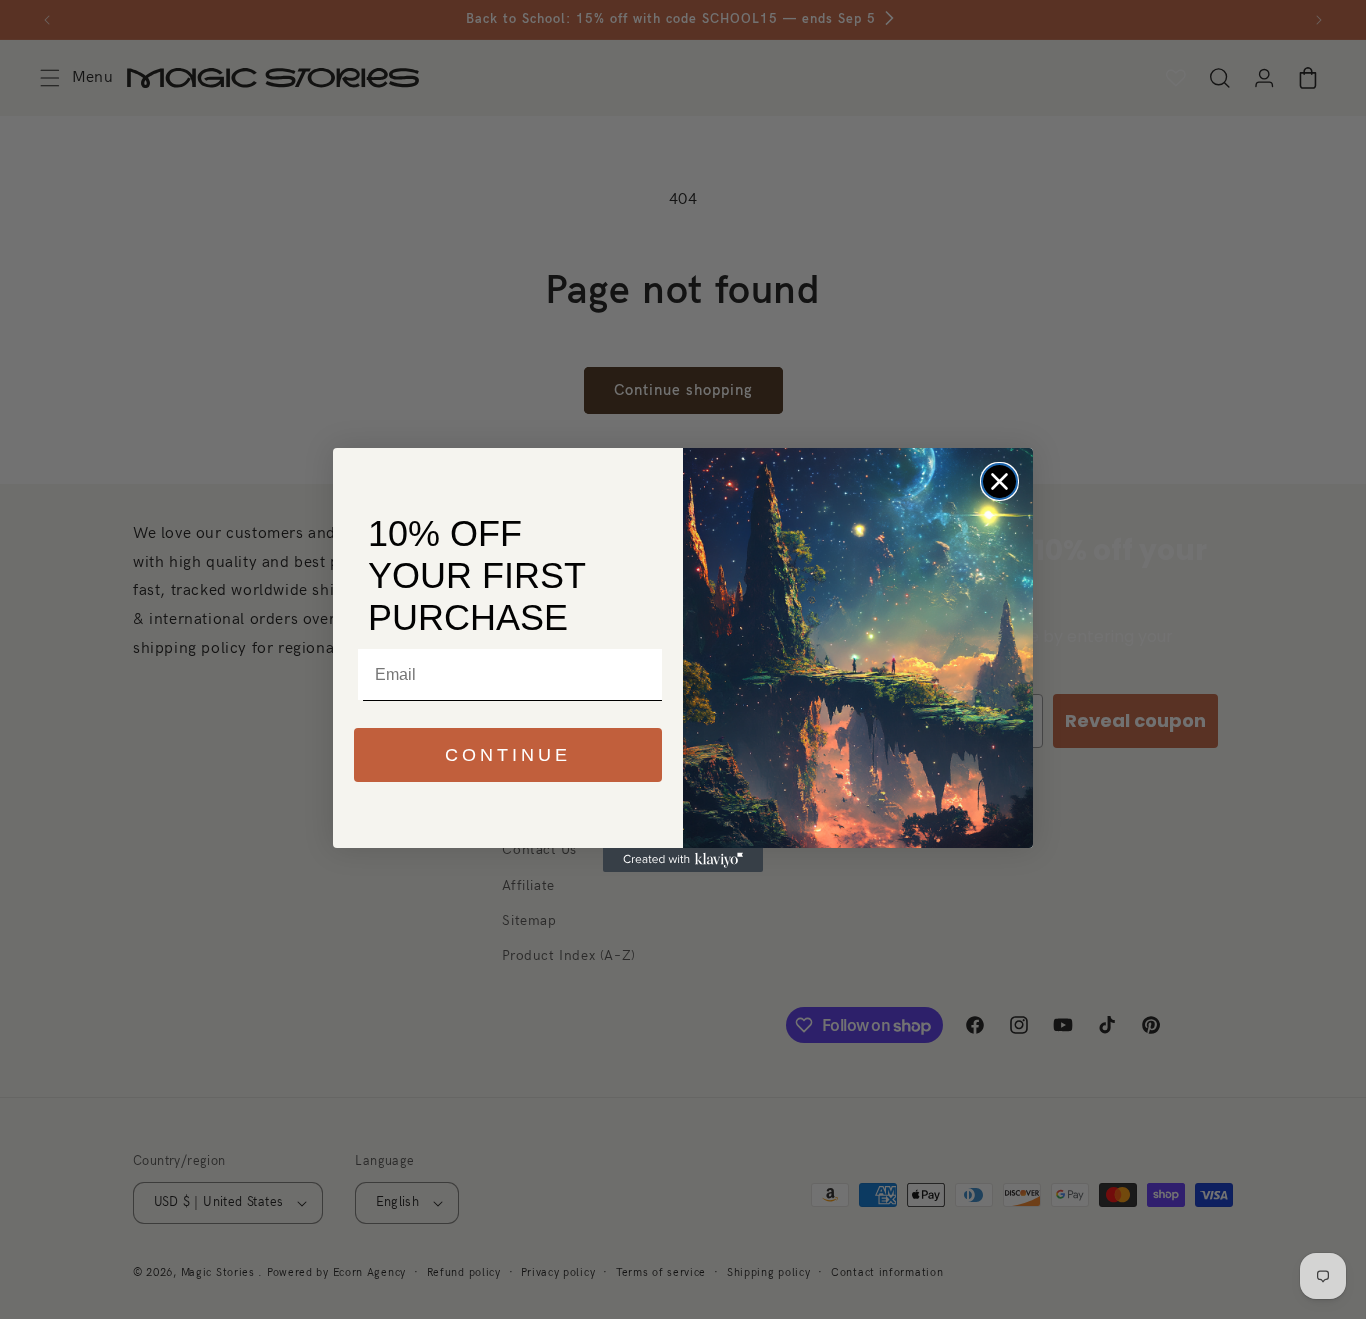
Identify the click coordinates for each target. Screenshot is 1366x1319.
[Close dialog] (999, 481)
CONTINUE (508, 755)
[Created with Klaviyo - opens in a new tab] (683, 860)
